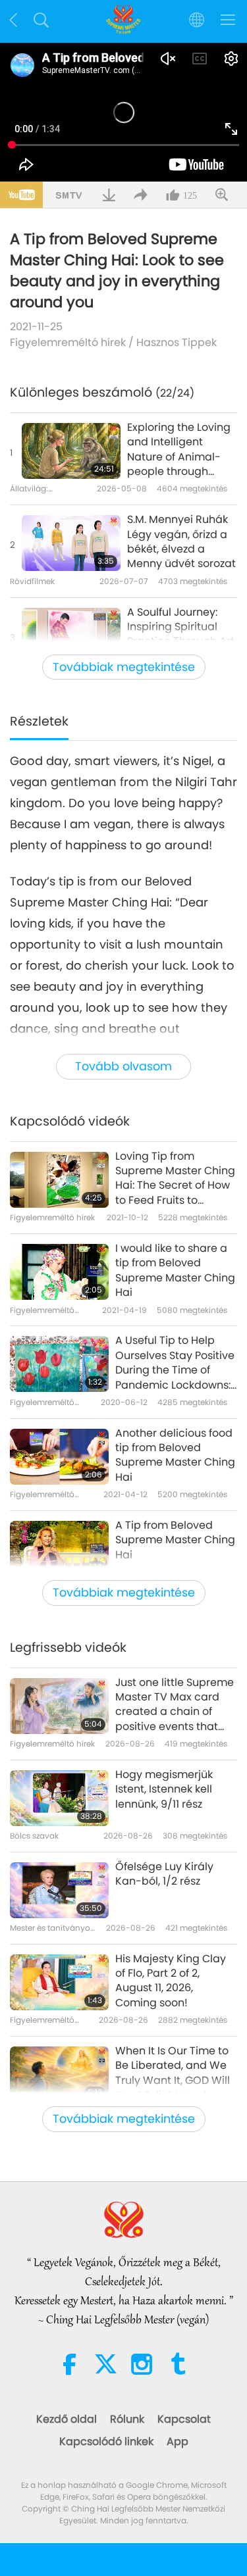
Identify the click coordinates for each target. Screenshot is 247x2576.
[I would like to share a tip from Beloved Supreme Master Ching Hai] (59, 1272)
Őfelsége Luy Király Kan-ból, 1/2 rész (164, 1874)
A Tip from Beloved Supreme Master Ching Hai (175, 1540)
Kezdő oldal (67, 2419)
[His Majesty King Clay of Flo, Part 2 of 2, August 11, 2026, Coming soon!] (59, 1982)
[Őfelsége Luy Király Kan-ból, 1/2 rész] (59, 1890)
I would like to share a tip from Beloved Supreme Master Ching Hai (175, 1271)
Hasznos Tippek (177, 342)
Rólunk (127, 2419)
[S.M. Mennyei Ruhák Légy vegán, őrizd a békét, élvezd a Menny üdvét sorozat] (71, 543)
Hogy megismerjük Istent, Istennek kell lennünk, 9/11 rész (164, 1790)
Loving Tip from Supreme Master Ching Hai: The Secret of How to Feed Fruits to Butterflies (175, 1179)
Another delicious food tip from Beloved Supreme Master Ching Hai (175, 1455)
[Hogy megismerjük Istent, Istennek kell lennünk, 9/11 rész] (59, 1798)
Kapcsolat (184, 2419)
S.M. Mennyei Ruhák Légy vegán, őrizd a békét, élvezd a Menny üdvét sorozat (181, 542)
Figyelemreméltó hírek (68, 342)
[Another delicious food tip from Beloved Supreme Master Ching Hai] (59, 1457)
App (178, 2441)
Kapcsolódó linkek (106, 2441)
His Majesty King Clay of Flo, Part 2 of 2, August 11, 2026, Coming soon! (171, 1981)
